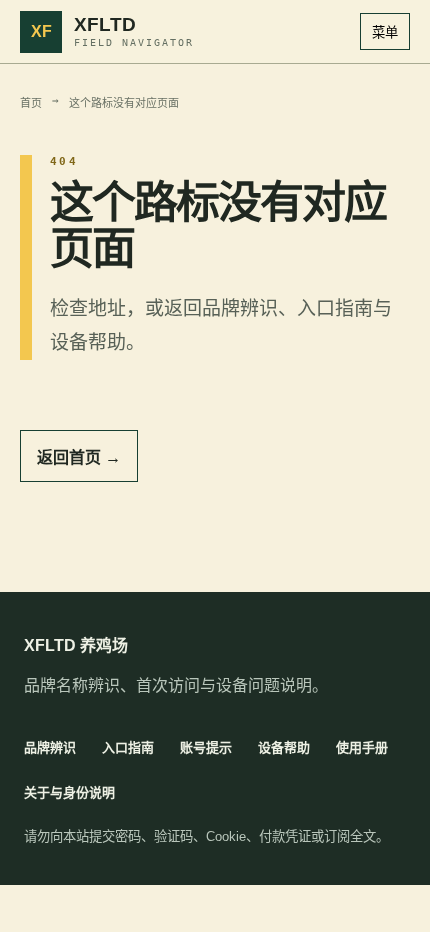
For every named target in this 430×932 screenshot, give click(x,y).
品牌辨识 (50, 747)
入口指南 (128, 747)
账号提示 (206, 747)
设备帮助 (284, 747)
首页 (31, 103)
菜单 (385, 32)
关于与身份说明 (69, 792)
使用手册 (362, 747)
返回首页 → (79, 457)
